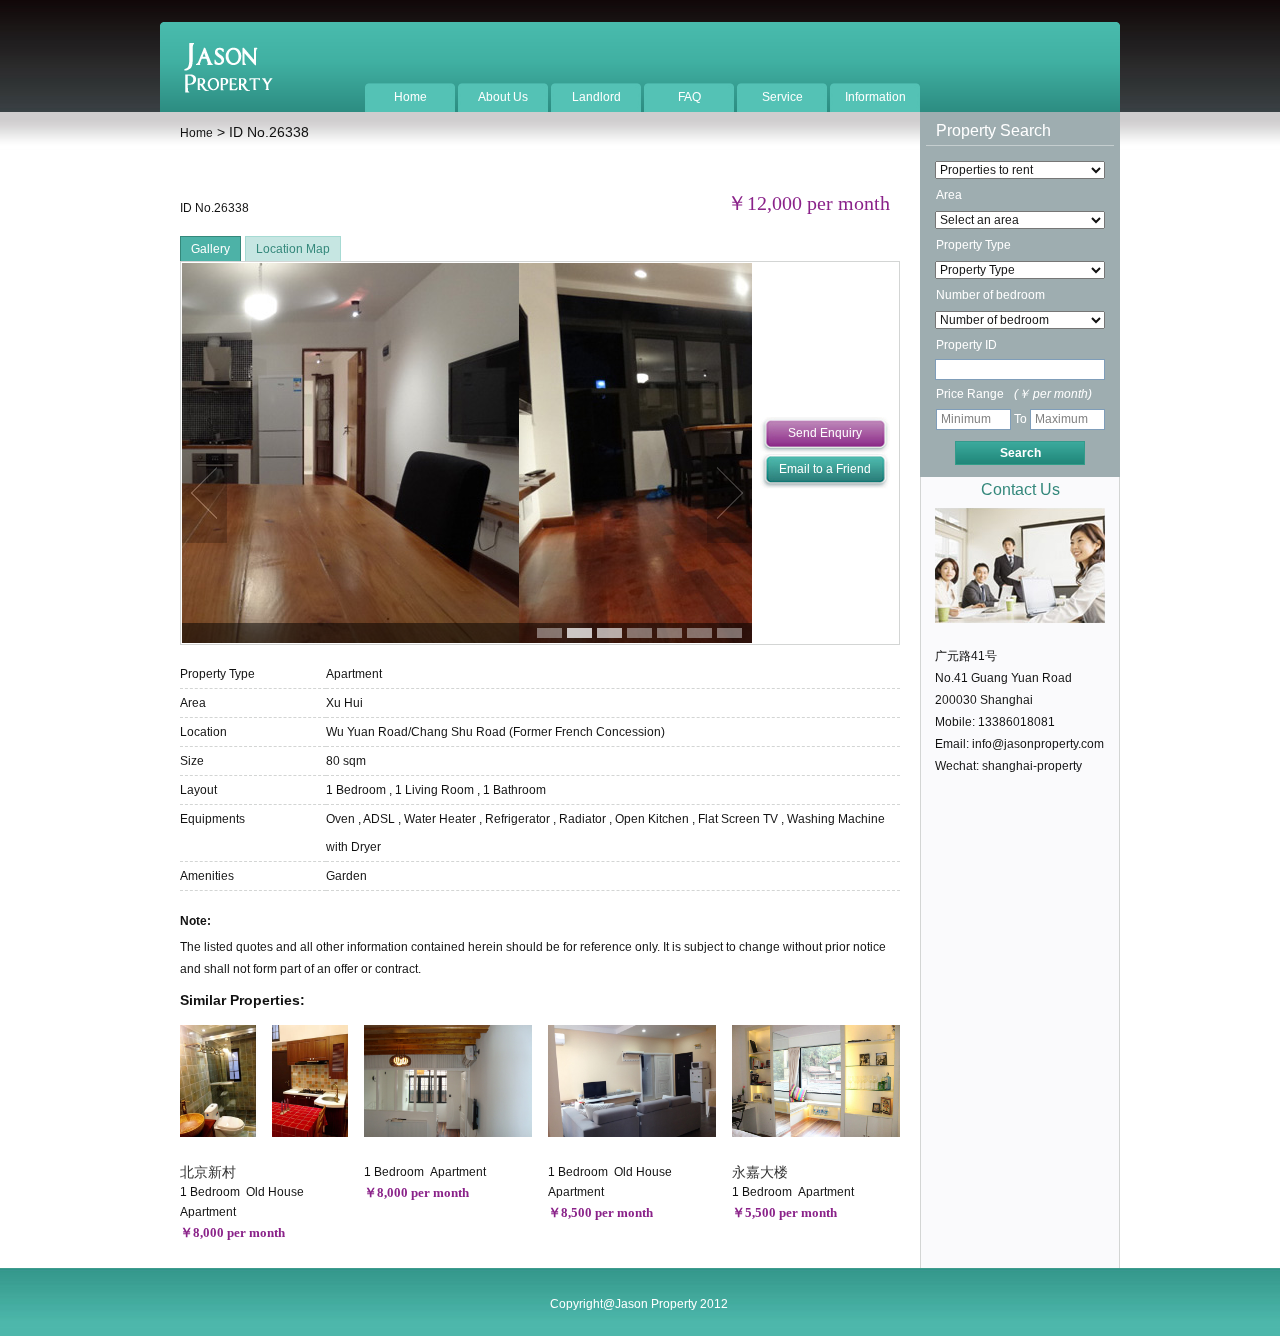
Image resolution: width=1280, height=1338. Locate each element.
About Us (503, 97)
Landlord (596, 97)
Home (410, 97)
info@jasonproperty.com (1038, 744)
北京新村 (208, 1172)
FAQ (689, 97)
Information (875, 97)
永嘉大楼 (760, 1172)
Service (782, 97)
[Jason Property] (228, 89)
